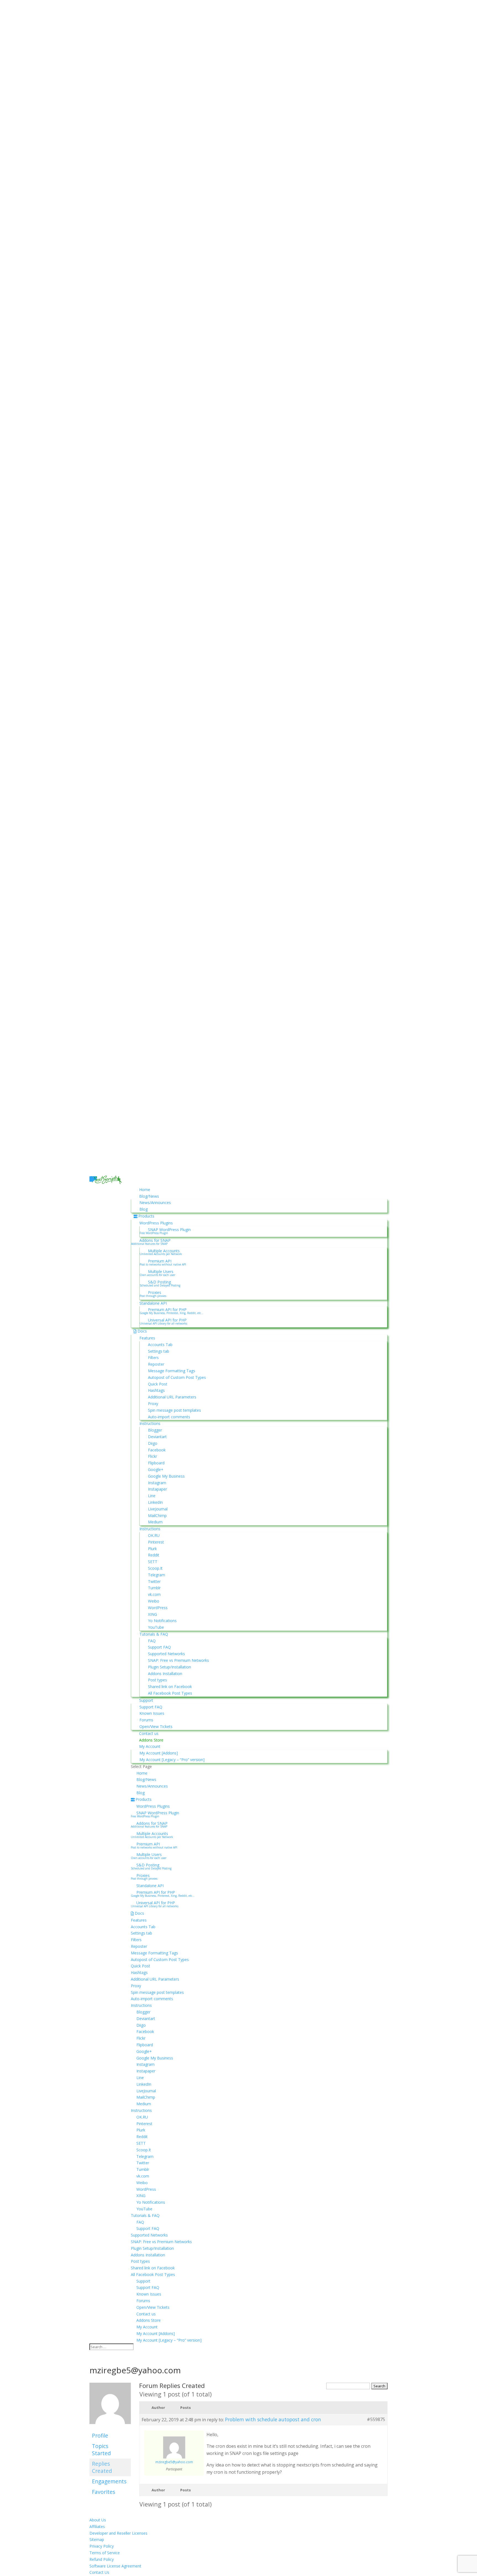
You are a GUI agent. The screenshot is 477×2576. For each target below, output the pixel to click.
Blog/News (149, 1196)
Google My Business (166, 1476)
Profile (100, 2435)
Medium (155, 1522)
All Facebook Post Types (170, 1693)
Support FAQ (159, 1647)
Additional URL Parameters (172, 1397)
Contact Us (99, 2572)
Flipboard (156, 1463)
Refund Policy (102, 2559)
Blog (144, 1209)
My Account (150, 1746)
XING (153, 1614)
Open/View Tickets (156, 1726)
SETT (153, 1562)
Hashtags (156, 1390)
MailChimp (157, 1516)
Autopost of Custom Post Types (177, 1377)
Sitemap (97, 2539)
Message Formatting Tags (172, 1371)
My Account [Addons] (159, 1753)
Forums (146, 1720)
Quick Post (158, 1384)
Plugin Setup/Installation (169, 1667)
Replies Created (102, 2467)
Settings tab (159, 1351)
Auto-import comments (169, 1417)
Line (152, 1496)
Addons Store (151, 1740)
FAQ (152, 1641)
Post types (157, 1680)
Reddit (154, 1555)
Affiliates (97, 2526)
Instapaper (157, 1489)
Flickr (153, 1456)
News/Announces (155, 1203)
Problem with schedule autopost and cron (273, 2419)
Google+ (156, 1469)
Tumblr (154, 1588)
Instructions (150, 1423)
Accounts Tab (160, 1345)
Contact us (149, 1733)
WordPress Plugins (156, 1223)
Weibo (154, 1601)
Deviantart (157, 1437)
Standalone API (153, 1303)
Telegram (157, 1575)
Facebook (157, 1450)
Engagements (109, 2481)
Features (147, 1338)
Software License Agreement (115, 2566)
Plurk (152, 1549)
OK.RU (154, 1535)
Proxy (153, 1404)
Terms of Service (105, 2553)
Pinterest (156, 1542)
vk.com (154, 1594)
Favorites (104, 2492)
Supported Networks (166, 1654)
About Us (98, 2520)
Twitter (154, 1581)
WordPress (158, 1608)
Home (145, 1190)
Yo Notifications (162, 1621)
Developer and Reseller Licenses (118, 2533)
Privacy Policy (102, 2546)
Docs (142, 1331)
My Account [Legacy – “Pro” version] (172, 1760)
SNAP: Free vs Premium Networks (178, 1660)
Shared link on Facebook (170, 1686)
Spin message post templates (174, 1410)
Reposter (156, 1364)
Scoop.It (155, 1568)
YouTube (156, 1627)
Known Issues (152, 1713)
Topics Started (101, 2450)
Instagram (157, 1483)
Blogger (155, 1430)
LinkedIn (155, 1502)
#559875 (376, 2419)
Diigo (153, 1443)
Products (146, 1216)
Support (146, 1700)
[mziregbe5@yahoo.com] (110, 2427)
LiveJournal (158, 1509)
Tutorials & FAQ (154, 1634)
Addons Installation (165, 1674)
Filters (153, 1357)
